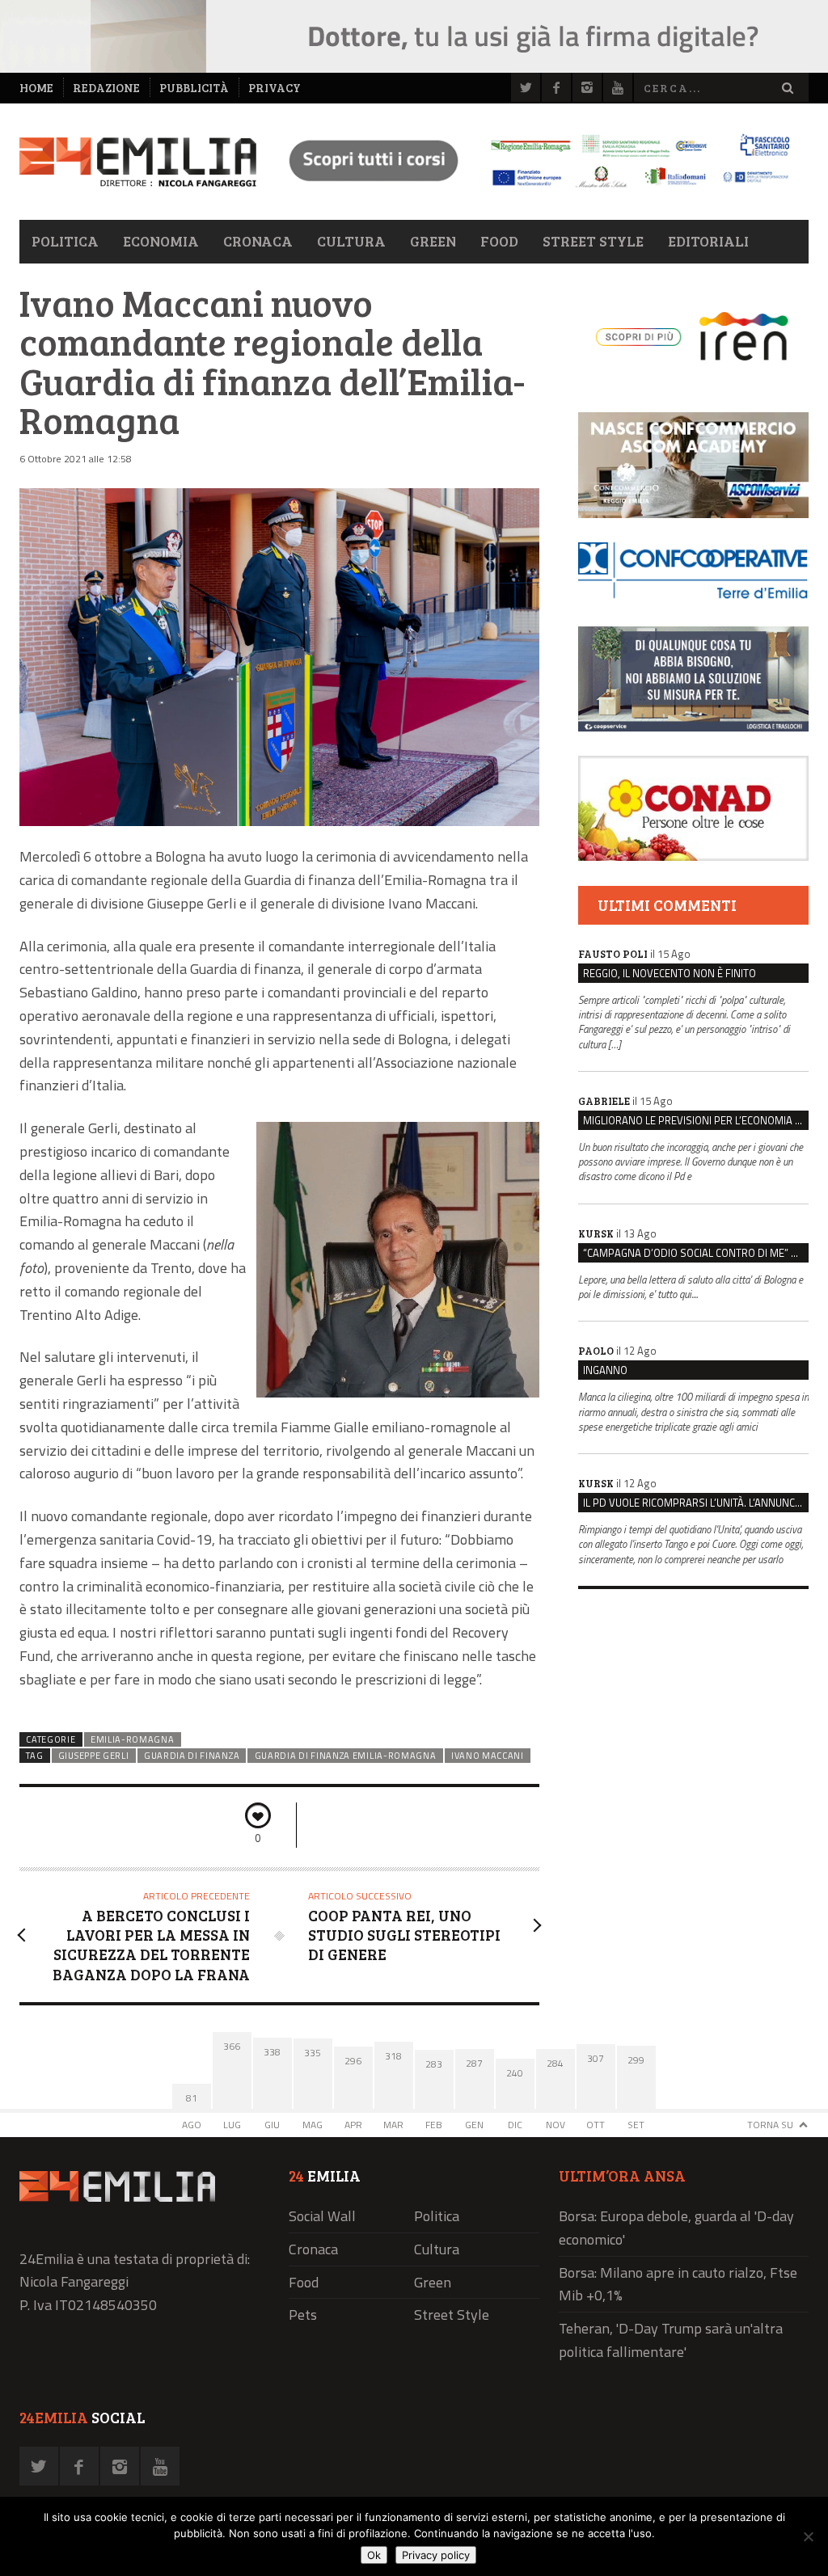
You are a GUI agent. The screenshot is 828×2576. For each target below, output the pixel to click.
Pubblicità (194, 88)
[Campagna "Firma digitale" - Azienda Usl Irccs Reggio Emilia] (532, 190)
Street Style (593, 241)
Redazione (106, 88)
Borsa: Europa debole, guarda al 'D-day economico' (676, 2228)
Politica (65, 241)
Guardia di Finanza (192, 1756)
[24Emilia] (138, 162)
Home (36, 88)
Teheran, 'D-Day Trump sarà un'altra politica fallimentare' (671, 2340)
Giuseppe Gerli (94, 1756)
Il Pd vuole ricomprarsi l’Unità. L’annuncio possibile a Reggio (696, 1503)
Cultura (351, 241)
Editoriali (708, 241)
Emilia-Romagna (133, 1739)
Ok (374, 2555)
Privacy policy (436, 2555)
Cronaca (258, 241)
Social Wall (322, 2216)
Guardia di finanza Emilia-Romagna (346, 1756)
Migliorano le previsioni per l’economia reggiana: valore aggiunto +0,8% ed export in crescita (696, 1120)
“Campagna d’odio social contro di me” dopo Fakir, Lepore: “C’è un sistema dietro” (696, 1253)
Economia (161, 241)
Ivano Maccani (488, 1756)
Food (499, 241)
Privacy (275, 88)
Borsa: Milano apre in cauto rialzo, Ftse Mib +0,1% (678, 2284)
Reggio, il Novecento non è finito (670, 973)
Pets (303, 2315)
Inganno (605, 1370)
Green (433, 241)
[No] (808, 2536)
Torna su (770, 2125)
